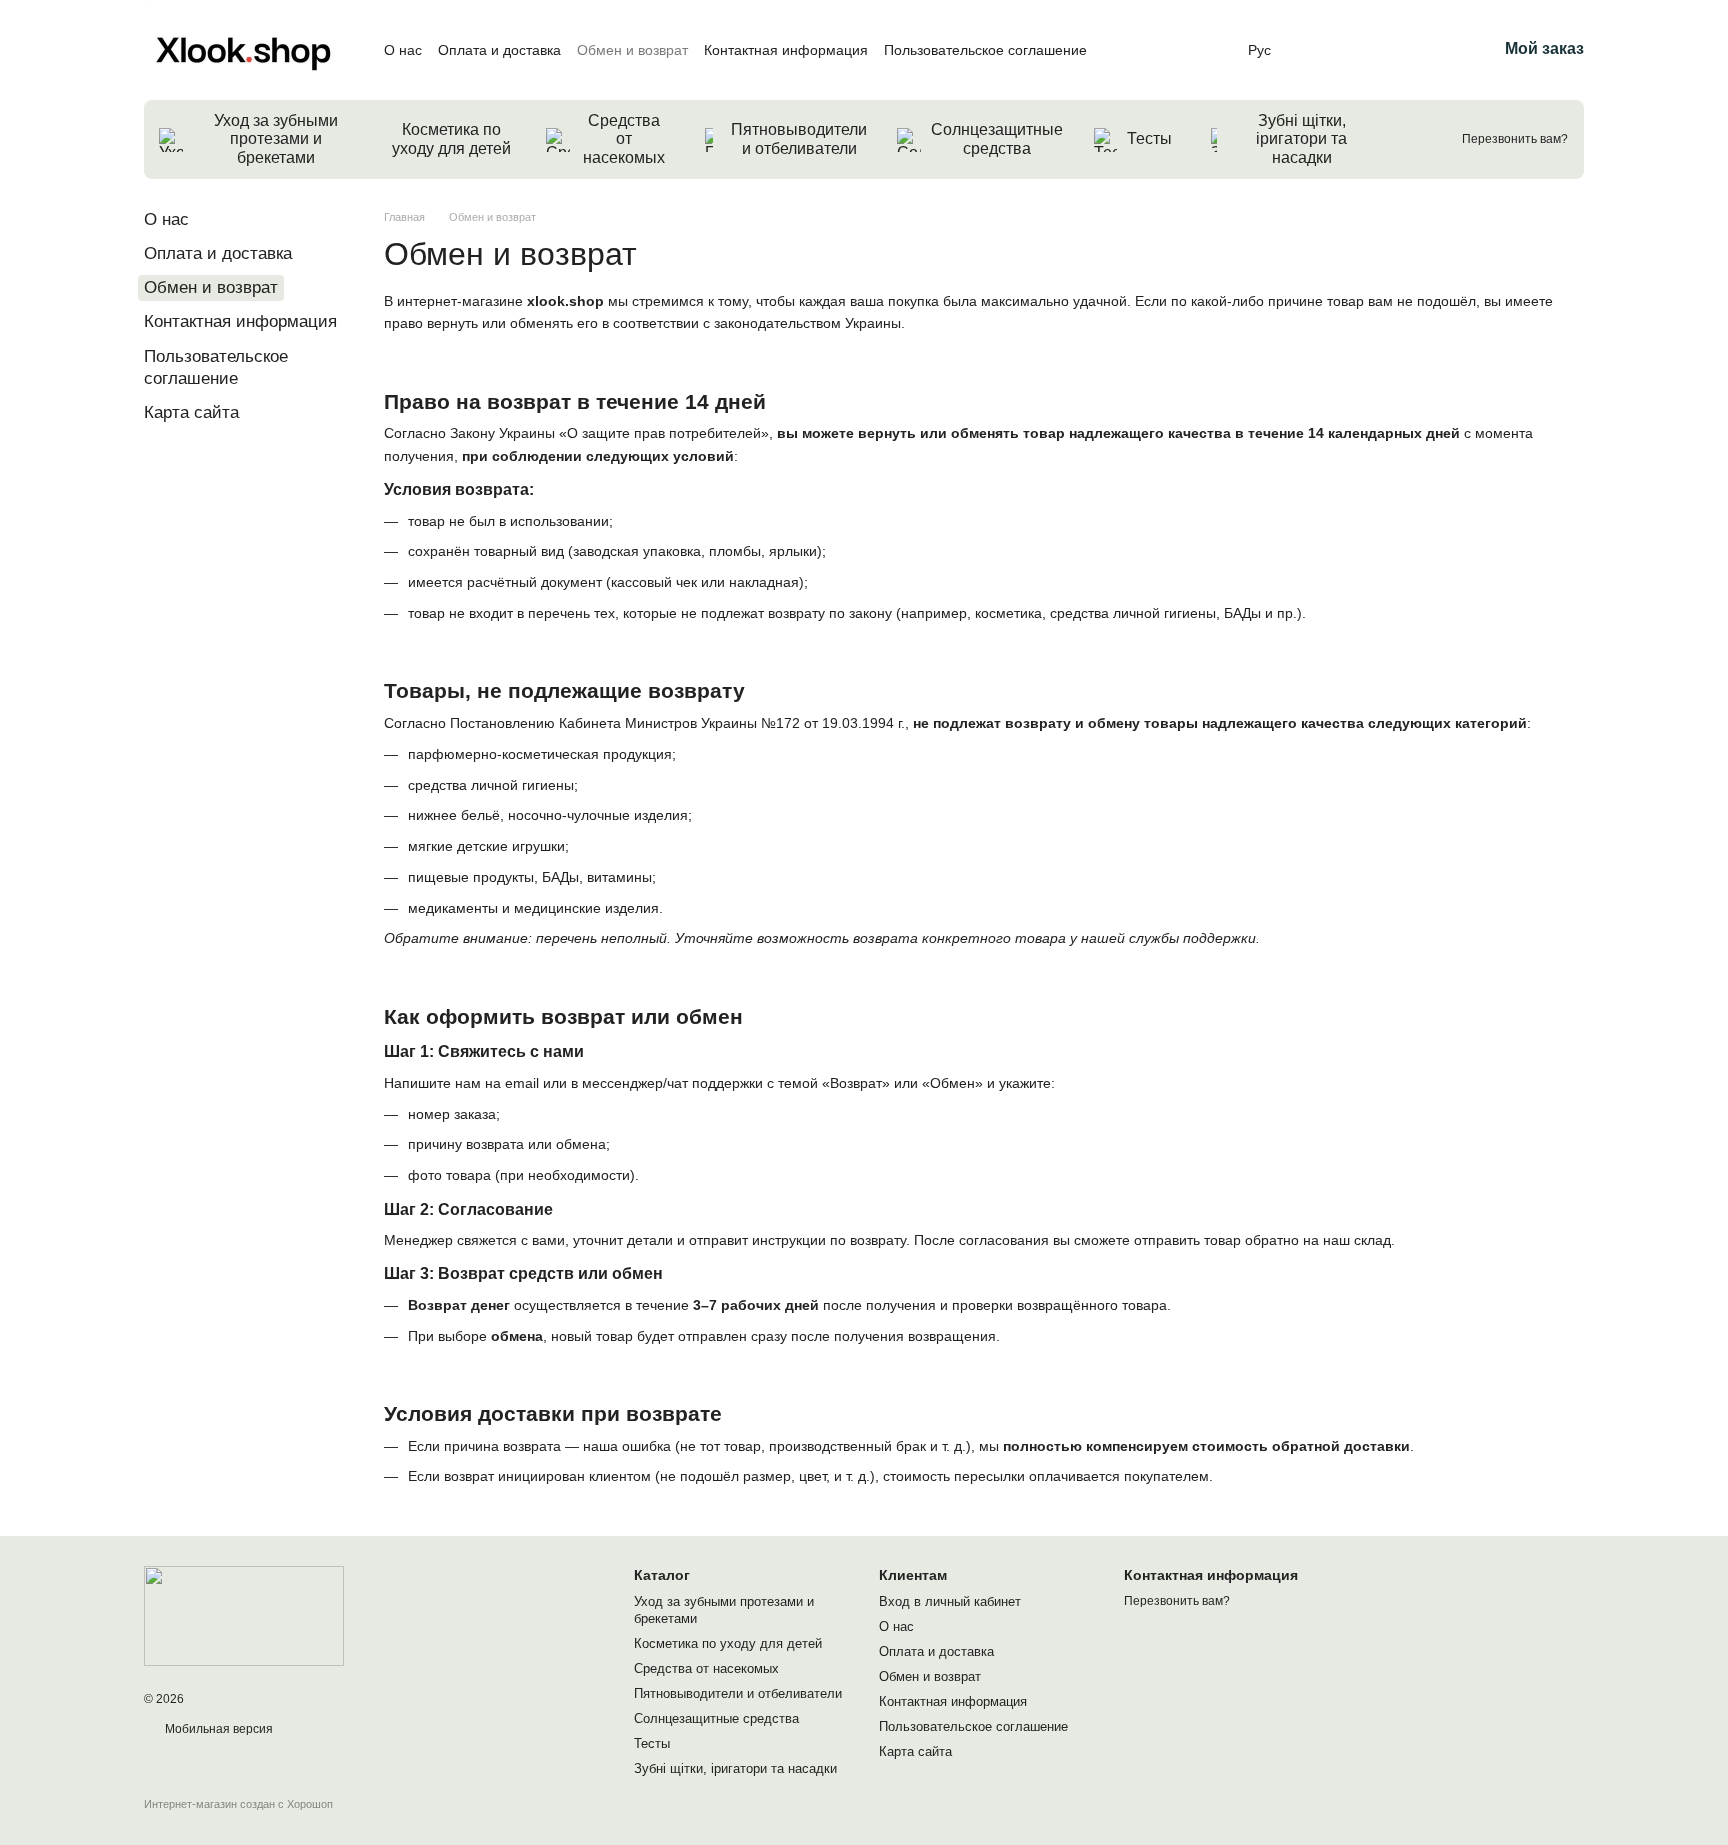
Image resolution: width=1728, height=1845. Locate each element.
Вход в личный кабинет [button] (950, 1601)
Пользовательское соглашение (985, 50)
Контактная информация (786, 50)
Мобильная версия (217, 1729)
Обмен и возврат (632, 50)
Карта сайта (191, 412)
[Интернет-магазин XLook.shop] (244, 1615)
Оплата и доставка (499, 50)
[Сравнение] (1325, 50)
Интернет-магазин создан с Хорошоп (238, 1804)
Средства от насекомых (624, 139)
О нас (403, 50)
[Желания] (1377, 50)
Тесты (1149, 138)
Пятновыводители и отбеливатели (799, 138)
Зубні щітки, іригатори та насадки (1301, 139)
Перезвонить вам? (1515, 139)
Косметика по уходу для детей (451, 138)
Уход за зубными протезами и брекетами (276, 139)
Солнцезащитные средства (997, 138)
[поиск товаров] (1418, 140)
